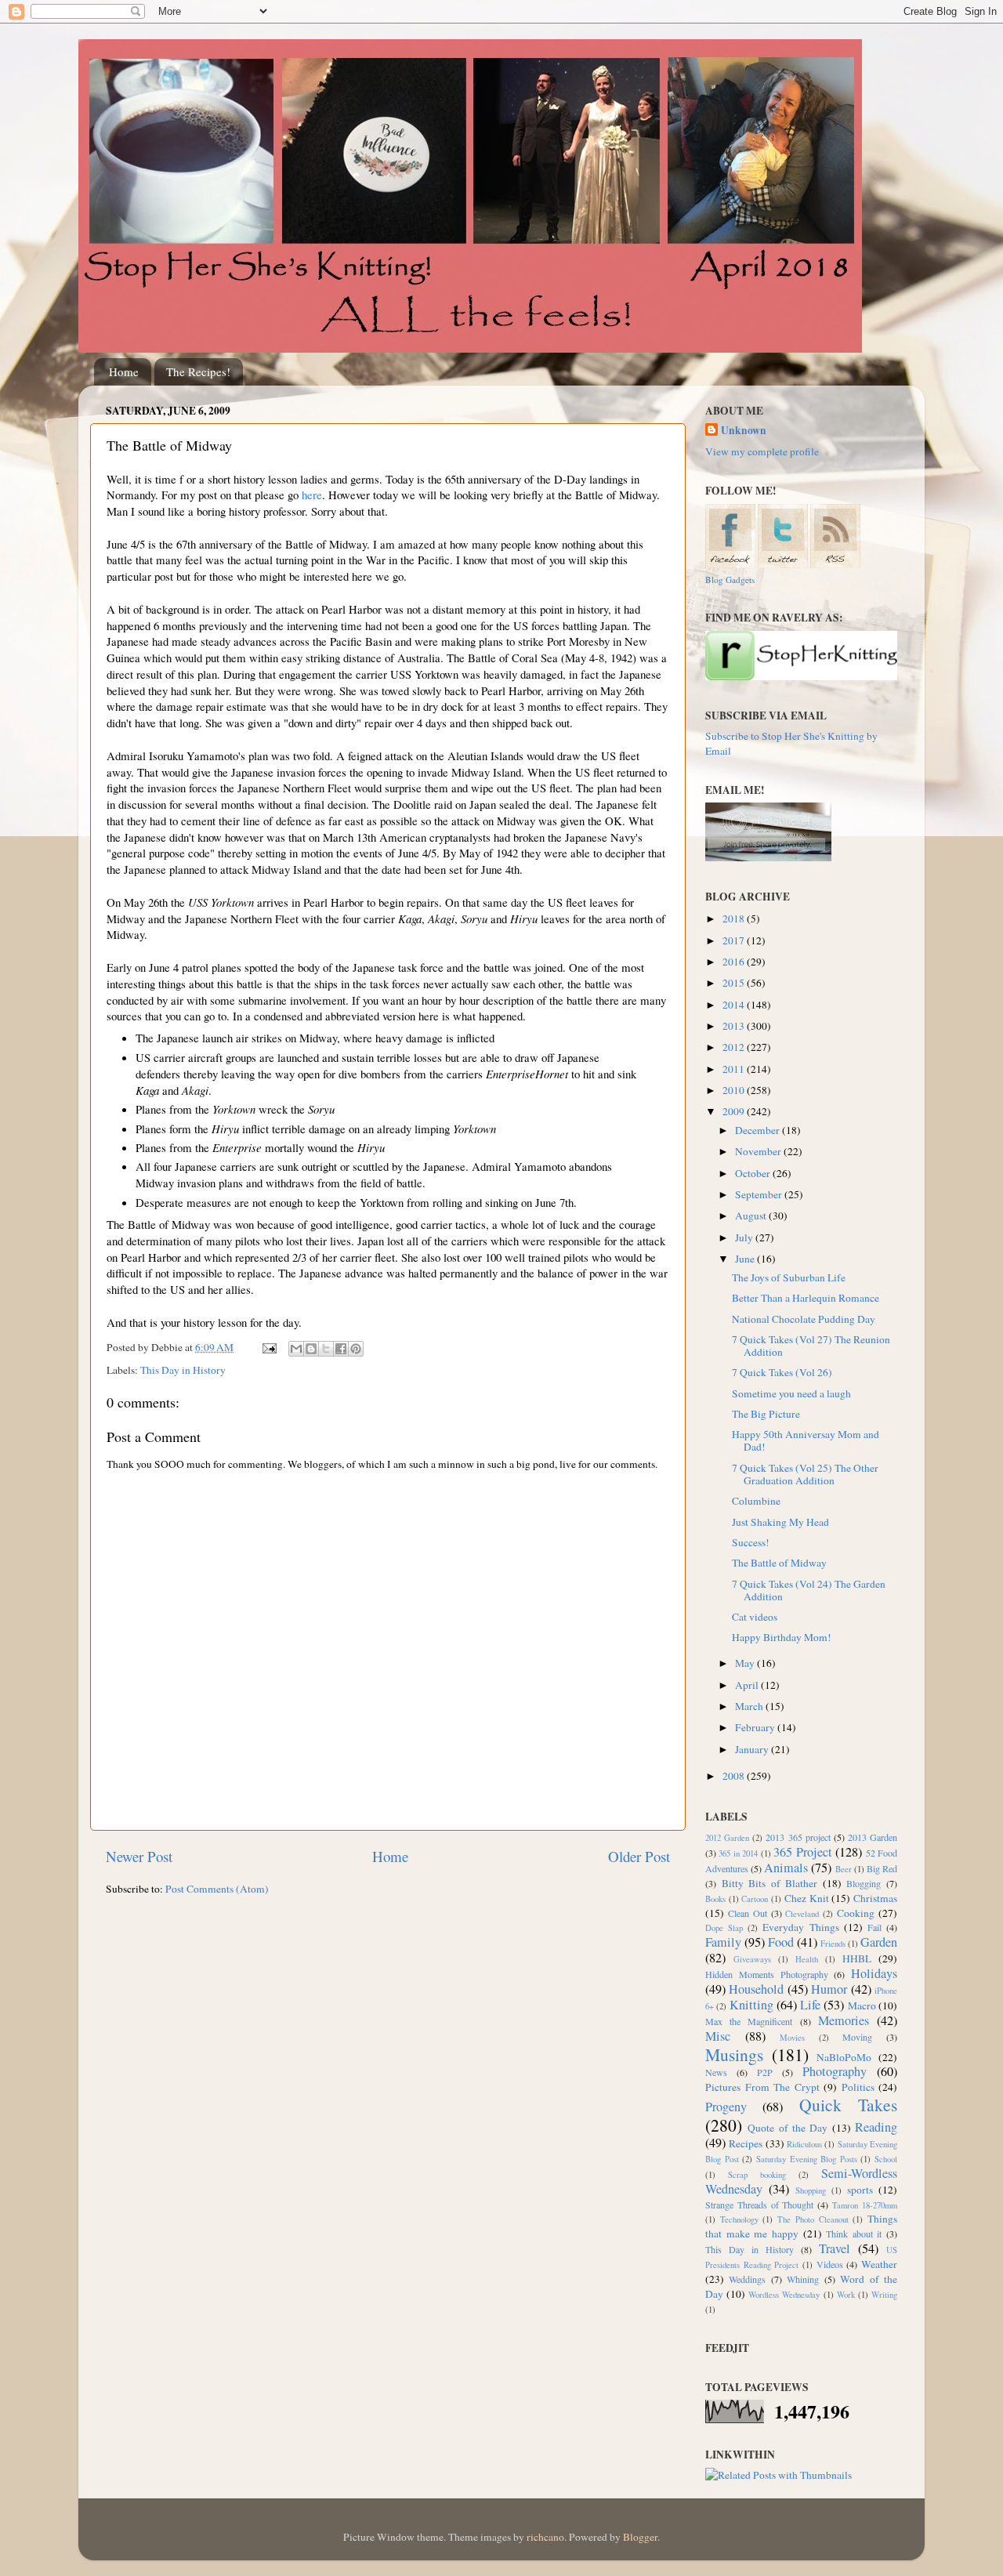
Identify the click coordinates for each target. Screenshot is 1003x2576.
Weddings (747, 2279)
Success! (751, 1542)
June (746, 1259)
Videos (830, 2264)
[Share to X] (326, 1349)
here (312, 495)
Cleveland (802, 1914)
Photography (835, 2071)
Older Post (639, 1856)
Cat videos (755, 1617)
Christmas (875, 1898)
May (746, 1663)
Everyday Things (800, 1927)
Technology (739, 2219)
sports (860, 2190)
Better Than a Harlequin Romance (806, 1298)
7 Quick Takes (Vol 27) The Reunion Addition (811, 1346)
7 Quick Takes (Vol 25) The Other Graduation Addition (805, 1474)
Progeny (726, 2107)
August (752, 1216)
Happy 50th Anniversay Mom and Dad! (806, 1440)
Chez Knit (807, 1898)
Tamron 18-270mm (865, 2205)
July (745, 1237)
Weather (879, 2264)
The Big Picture (766, 1414)
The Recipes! (198, 371)
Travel (835, 2248)
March (750, 1706)
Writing (884, 2295)
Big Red (882, 1868)
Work (846, 2295)
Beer (844, 1869)
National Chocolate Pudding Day (804, 1319)
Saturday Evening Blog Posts (807, 2159)
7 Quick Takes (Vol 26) (782, 1372)
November (759, 1151)
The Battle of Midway (779, 1563)
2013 (735, 1026)
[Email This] (296, 1349)
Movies (792, 2038)
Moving (857, 2037)
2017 (735, 940)
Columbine (756, 1501)
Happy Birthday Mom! (782, 1637)
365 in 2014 (738, 1853)
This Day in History (183, 1370)
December (759, 1130)
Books (715, 1899)
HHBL (857, 1958)
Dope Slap (724, 1928)
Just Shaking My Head (780, 1522)
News (716, 2072)
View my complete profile (762, 451)
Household (756, 1989)
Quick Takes (848, 2105)
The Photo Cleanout (813, 2219)
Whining (803, 2279)
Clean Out (748, 1913)
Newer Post (139, 1856)
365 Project (802, 1852)
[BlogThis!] (311, 1349)
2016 (735, 962)
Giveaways (752, 1959)
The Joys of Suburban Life (789, 1277)
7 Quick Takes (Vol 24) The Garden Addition (809, 1590)
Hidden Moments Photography (767, 1974)
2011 (735, 1069)
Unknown (744, 431)
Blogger (640, 2537)
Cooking (856, 1913)
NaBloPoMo (844, 2057)
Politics (858, 2087)
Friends (833, 1944)
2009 (735, 1111)
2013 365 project (798, 1837)
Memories (844, 2020)
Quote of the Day (788, 2128)
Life (810, 2005)
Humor (829, 1989)
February (756, 1727)
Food (781, 1942)
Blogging (864, 1883)
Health (807, 1959)
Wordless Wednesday (784, 2295)
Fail (874, 1927)
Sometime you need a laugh (791, 1393)
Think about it (854, 2234)
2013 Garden (873, 1837)
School (886, 2159)
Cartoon (755, 1899)
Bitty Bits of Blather (770, 1883)
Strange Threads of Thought (760, 2205)
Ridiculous (804, 2144)
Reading (876, 2127)
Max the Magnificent (749, 2021)
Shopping (811, 2190)
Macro (862, 2005)
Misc (718, 2036)
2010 (735, 1090)
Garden (879, 1942)
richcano (545, 2537)
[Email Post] (268, 1347)
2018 (735, 918)
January (753, 1749)
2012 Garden (727, 1838)
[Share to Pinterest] (356, 1349)
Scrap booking (757, 2175)
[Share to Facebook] (341, 1349)
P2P (765, 2072)
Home (124, 371)
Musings (734, 2054)
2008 (735, 1776)
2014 (735, 1005)
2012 (735, 1047)
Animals (786, 1868)
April (748, 1685)
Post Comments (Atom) (217, 1889)
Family (723, 1942)
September (760, 1194)
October (754, 1173)
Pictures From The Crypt (762, 2087)
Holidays (874, 1973)
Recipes (746, 2143)
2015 (735, 983)
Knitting (751, 2005)
